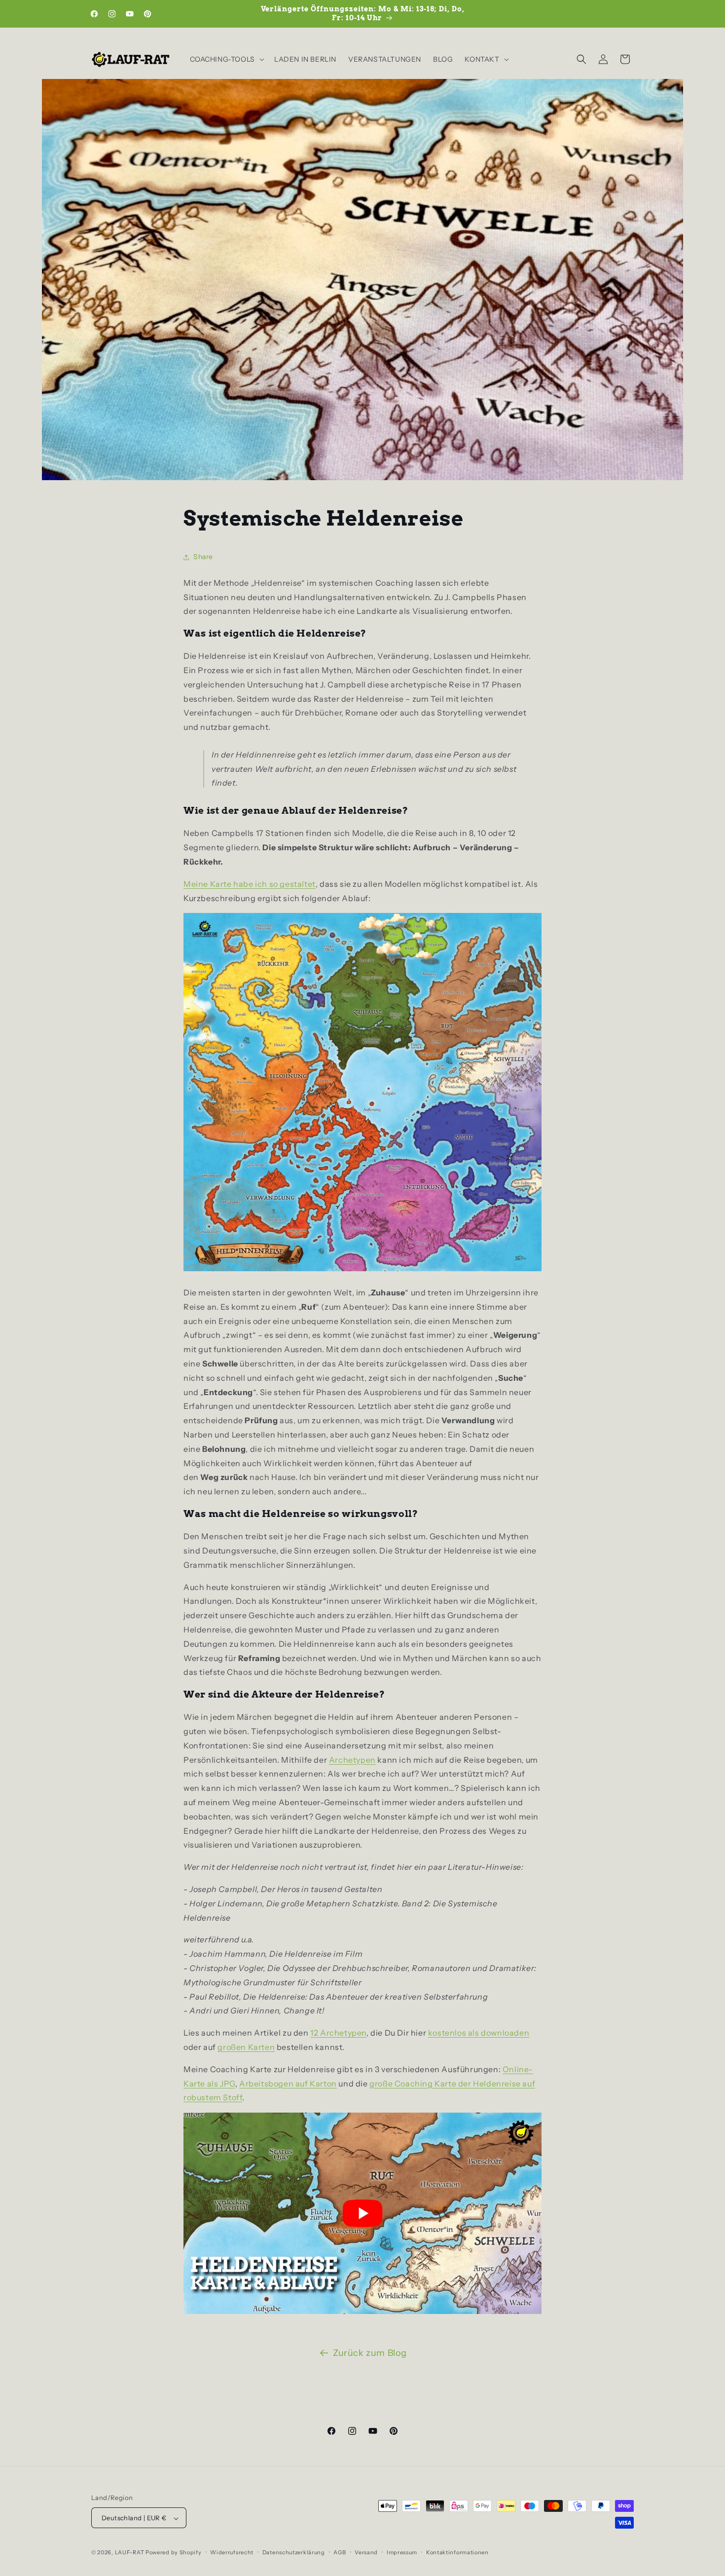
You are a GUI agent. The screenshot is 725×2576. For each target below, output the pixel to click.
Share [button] (203, 557)
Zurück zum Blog (370, 2353)
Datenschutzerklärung (294, 2552)
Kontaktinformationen (457, 2552)
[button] (226, 59)
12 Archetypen (338, 2033)
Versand (366, 2552)
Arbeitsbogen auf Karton (288, 2084)
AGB (340, 2552)
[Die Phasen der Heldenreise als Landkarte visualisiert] (362, 1270)
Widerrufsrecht (232, 2552)
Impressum (402, 2552)
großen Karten (246, 2047)
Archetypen (352, 1760)
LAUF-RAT (130, 2553)
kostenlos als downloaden (479, 2033)
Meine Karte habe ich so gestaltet (250, 884)
